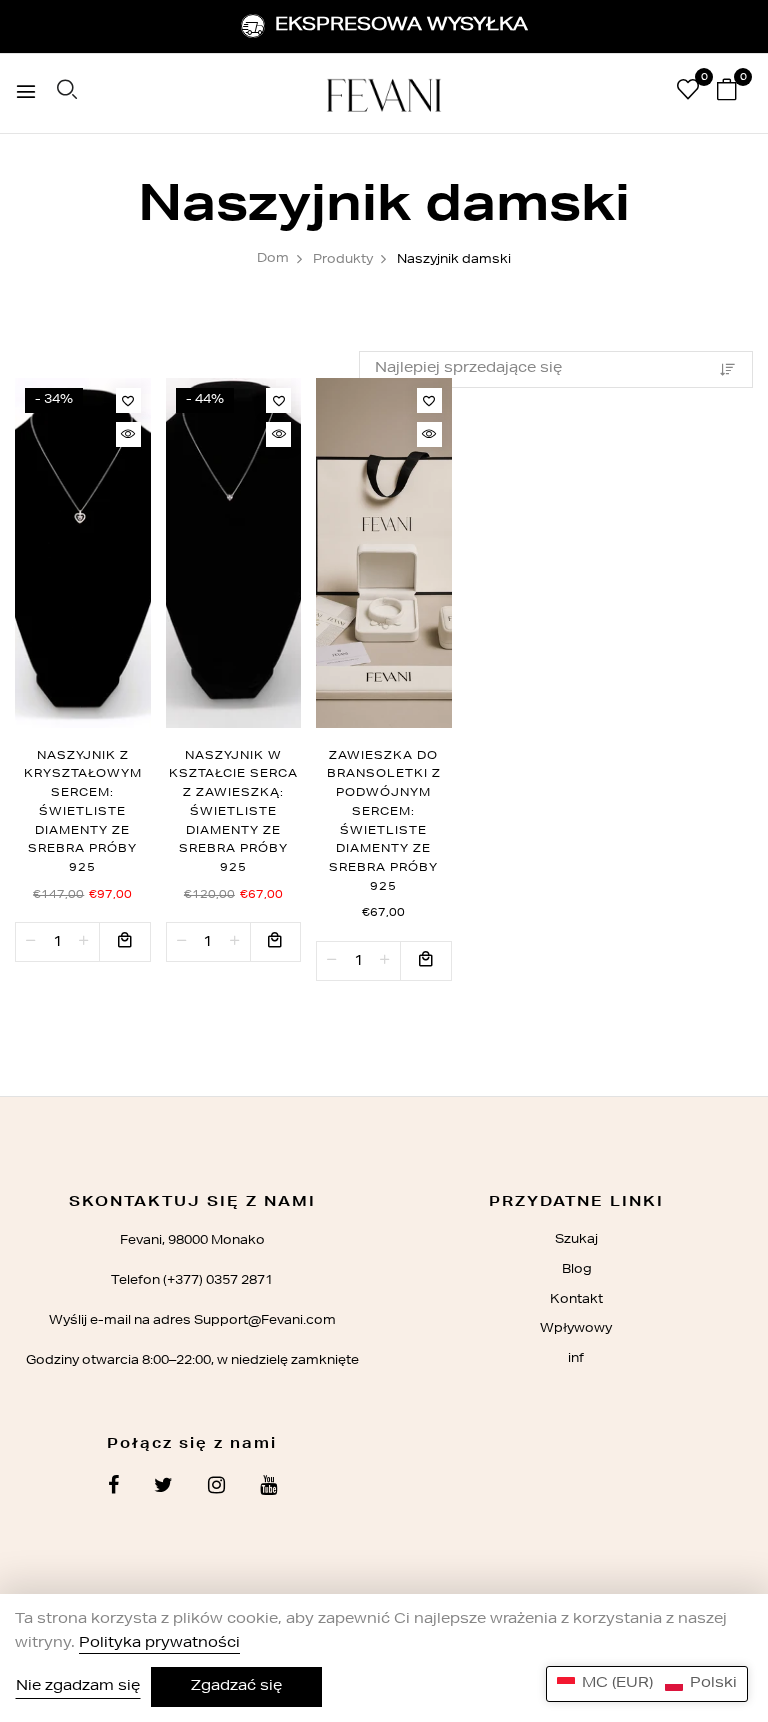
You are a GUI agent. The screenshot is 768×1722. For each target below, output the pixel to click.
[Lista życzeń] (128, 400)
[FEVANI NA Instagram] (216, 1488)
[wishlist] (688, 94)
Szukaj (576, 1240)
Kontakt (576, 1300)
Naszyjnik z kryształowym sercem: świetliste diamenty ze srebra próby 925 (83, 812)
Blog (576, 1270)
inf (576, 1359)
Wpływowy (576, 1329)
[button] (647, 1684)
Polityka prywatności (159, 1644)
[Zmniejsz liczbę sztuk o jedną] (31, 942)
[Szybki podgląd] (128, 434)
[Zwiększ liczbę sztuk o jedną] (84, 942)
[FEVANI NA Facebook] (113, 1488)
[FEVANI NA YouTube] (268, 1488)
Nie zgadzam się (78, 1687)
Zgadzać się (236, 1687)
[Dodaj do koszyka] (125, 942)
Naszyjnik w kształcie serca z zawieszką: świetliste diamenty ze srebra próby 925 (233, 812)
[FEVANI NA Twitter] (163, 1488)
